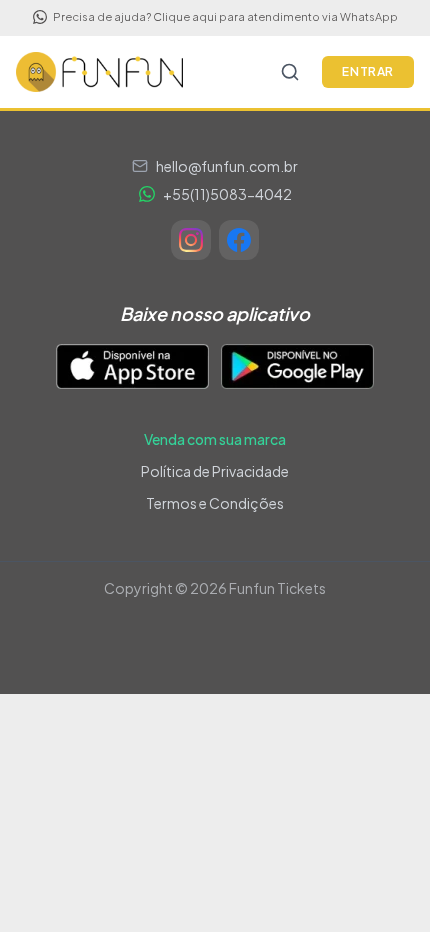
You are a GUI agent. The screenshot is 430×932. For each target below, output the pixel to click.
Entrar (368, 71)
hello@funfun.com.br (227, 166)
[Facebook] (239, 240)
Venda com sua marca (215, 439)
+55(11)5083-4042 (227, 194)
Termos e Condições (215, 503)
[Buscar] (290, 72)
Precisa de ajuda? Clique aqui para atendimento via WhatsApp (225, 16)
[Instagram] (191, 240)
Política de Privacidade (215, 471)
